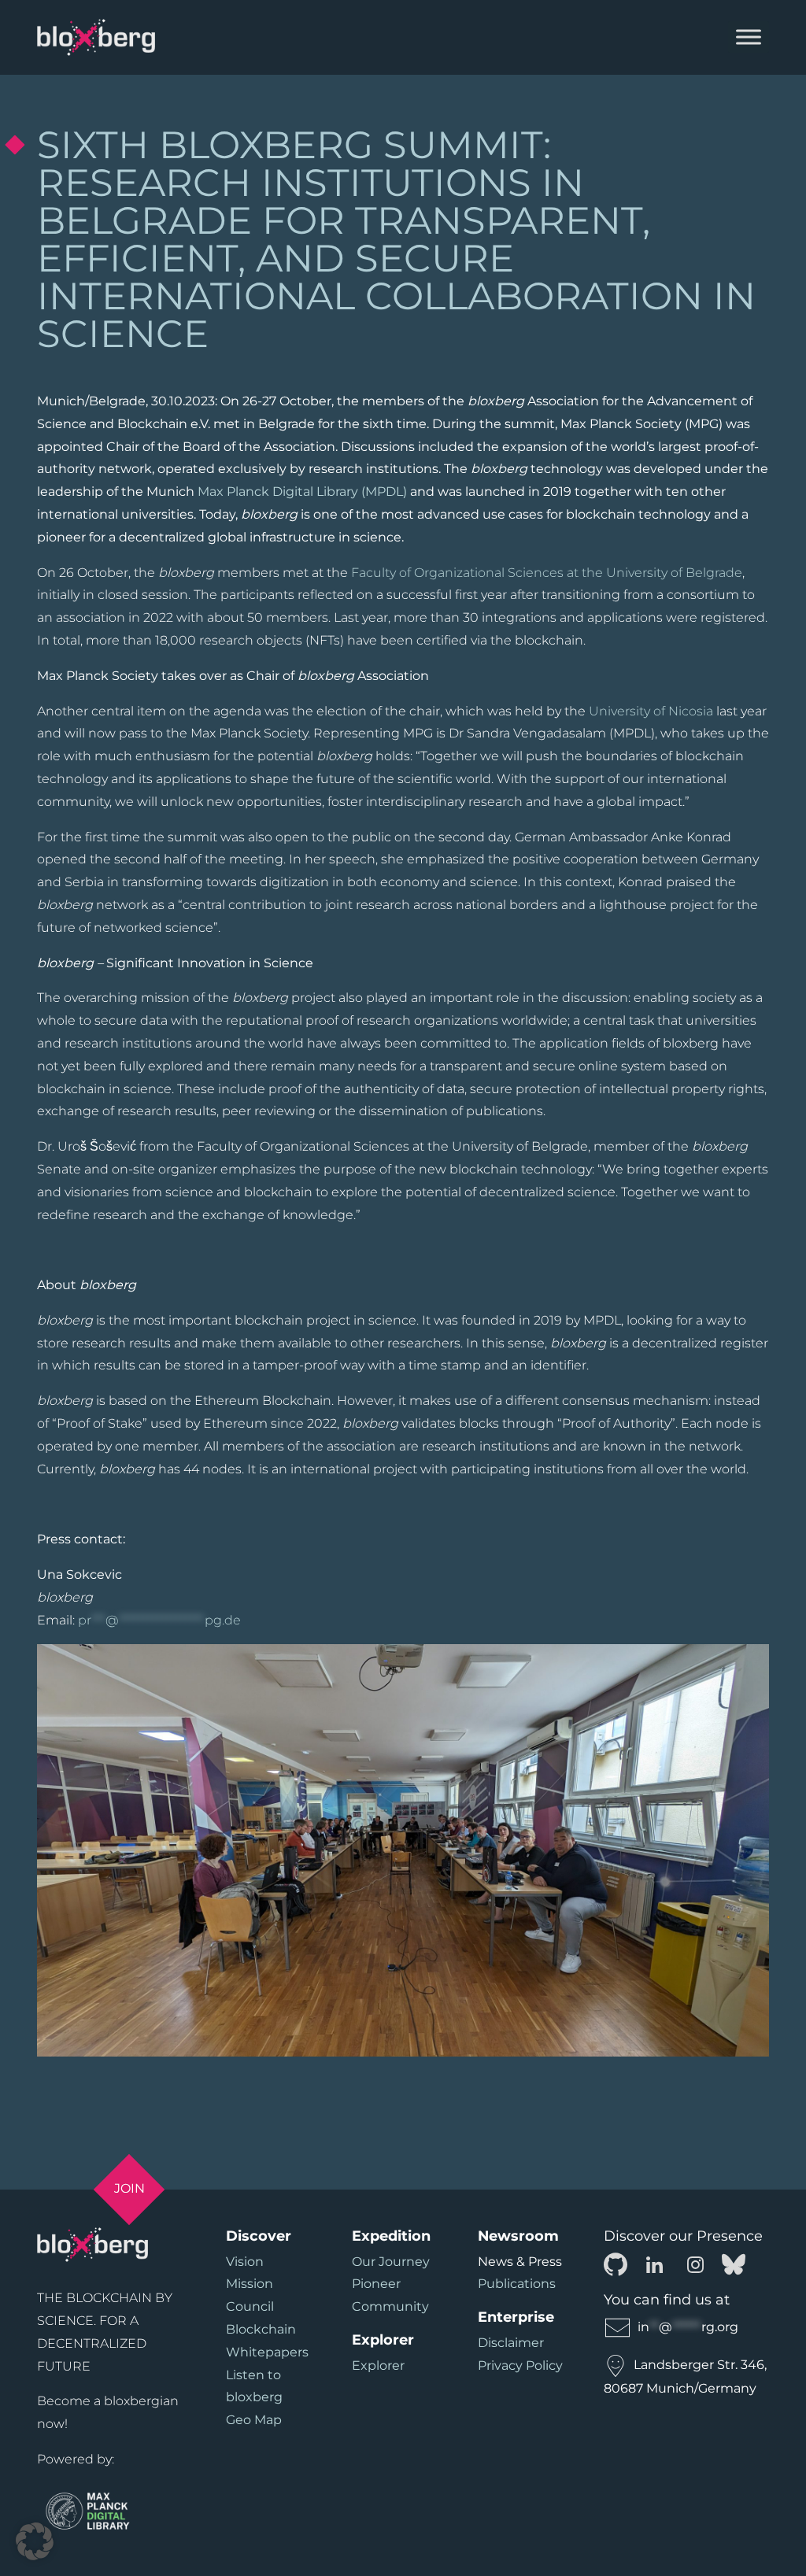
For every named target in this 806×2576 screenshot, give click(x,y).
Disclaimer (511, 2343)
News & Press (520, 2262)
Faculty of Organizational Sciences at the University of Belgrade (547, 573)
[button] (35, 2541)
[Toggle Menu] (749, 37)
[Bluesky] (734, 2263)
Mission (250, 2284)
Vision (245, 2262)
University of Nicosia (651, 711)
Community (390, 2306)
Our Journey (391, 2262)
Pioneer (376, 2284)
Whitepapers (267, 2352)
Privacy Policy (520, 2365)
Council (250, 2306)
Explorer (378, 2365)
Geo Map (254, 2420)
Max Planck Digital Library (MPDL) (301, 492)
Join (129, 2188)
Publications (517, 2284)
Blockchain (261, 2329)
